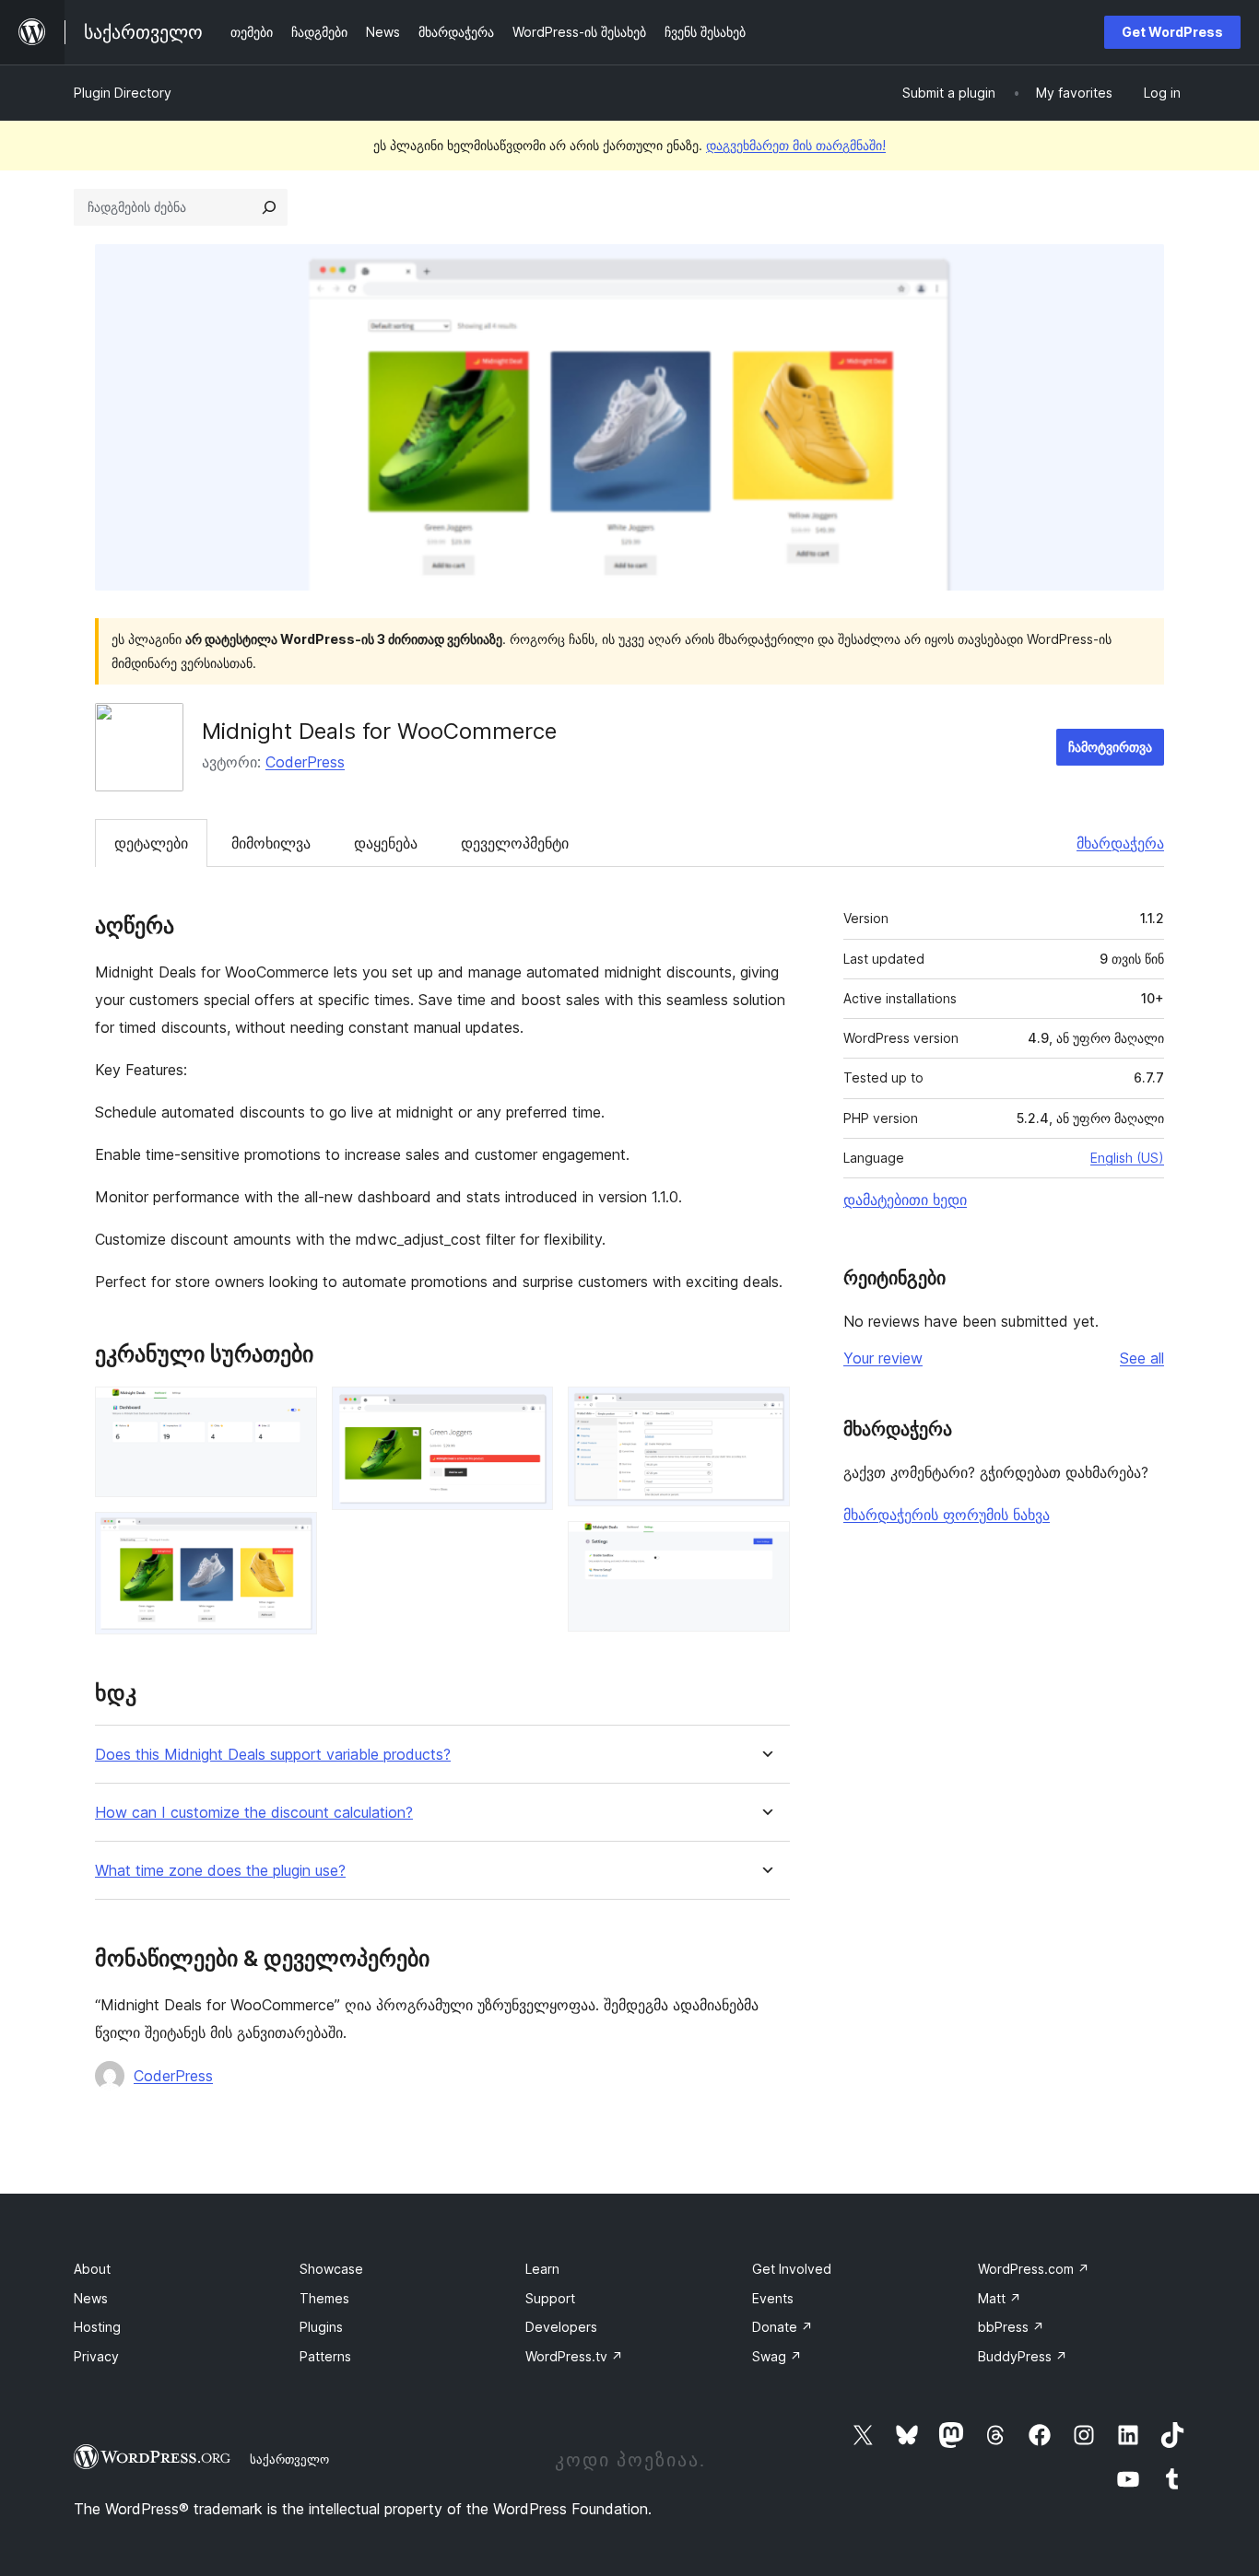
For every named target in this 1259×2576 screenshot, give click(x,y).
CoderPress (305, 762)
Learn (542, 2269)
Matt (1000, 2298)
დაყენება (386, 843)
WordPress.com (1034, 2269)
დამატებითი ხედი (905, 1200)
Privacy (96, 2356)
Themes (324, 2298)
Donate (782, 2327)
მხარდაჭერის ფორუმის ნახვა (947, 1515)
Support (550, 2298)
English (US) (1127, 1158)
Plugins (321, 2327)
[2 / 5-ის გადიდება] (292, 1537)
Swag (777, 2356)
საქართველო (289, 2459)
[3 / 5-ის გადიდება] (528, 1411)
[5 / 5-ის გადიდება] (765, 1546)
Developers (561, 2327)
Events (773, 2298)
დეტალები (151, 843)
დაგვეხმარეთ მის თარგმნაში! (796, 145)
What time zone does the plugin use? (220, 1871)
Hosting (97, 2327)
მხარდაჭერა (1120, 843)
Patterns (325, 2356)
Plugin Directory (123, 93)
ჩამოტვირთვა (1110, 747)
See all (1142, 1358)
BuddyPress (1023, 2356)
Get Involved (792, 2269)
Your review (883, 1358)
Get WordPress (1172, 32)
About (92, 2269)
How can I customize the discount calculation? (254, 1813)
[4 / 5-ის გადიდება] (765, 1411)
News (91, 2298)
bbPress (1011, 2327)
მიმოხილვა (271, 843)
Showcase (331, 2269)
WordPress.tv (574, 2356)
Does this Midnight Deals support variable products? (273, 1755)
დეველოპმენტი (515, 843)
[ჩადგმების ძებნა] (269, 207)
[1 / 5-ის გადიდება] (292, 1411)
